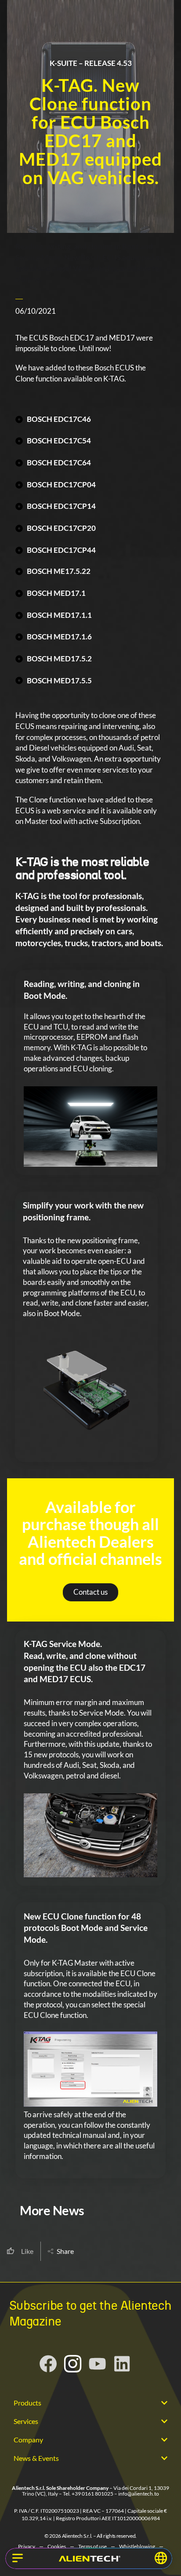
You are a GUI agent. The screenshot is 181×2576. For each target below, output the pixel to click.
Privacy (27, 2546)
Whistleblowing (137, 2546)
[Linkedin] (122, 2364)
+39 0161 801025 (92, 2494)
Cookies (57, 2546)
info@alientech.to (139, 2494)
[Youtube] (98, 2364)
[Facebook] (48, 2364)
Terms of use (92, 2546)
